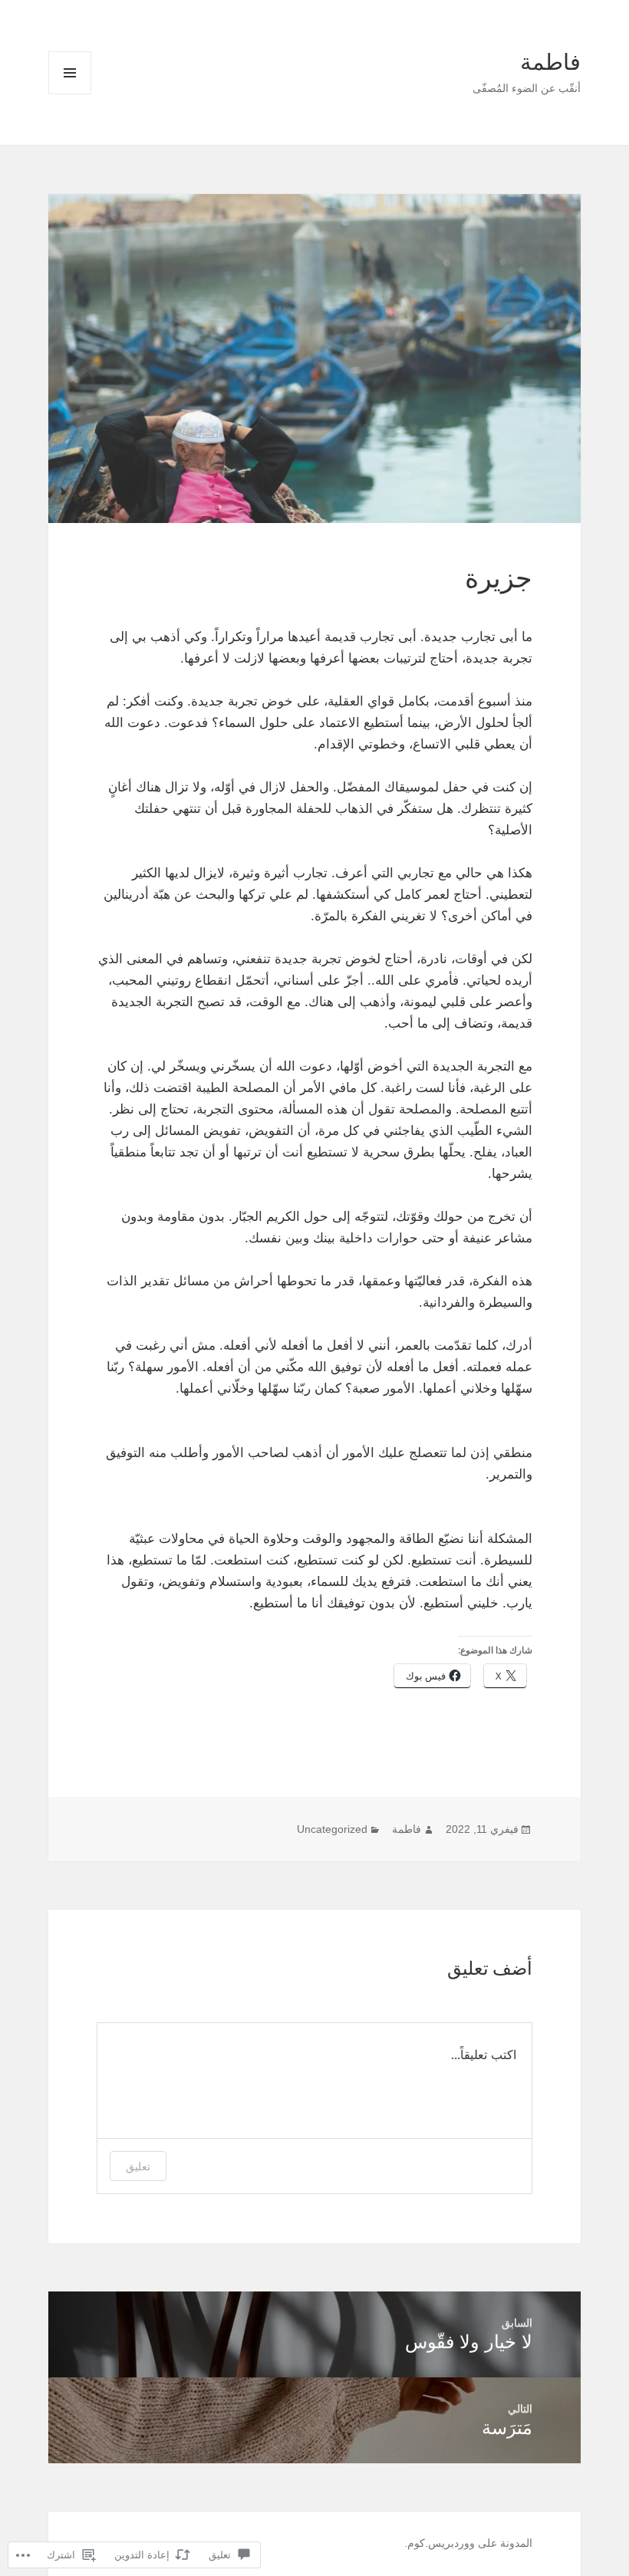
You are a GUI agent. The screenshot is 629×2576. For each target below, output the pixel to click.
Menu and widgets (69, 94)
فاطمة (550, 62)
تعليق (138, 2166)
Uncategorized (332, 1829)
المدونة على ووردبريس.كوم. (468, 2543)
